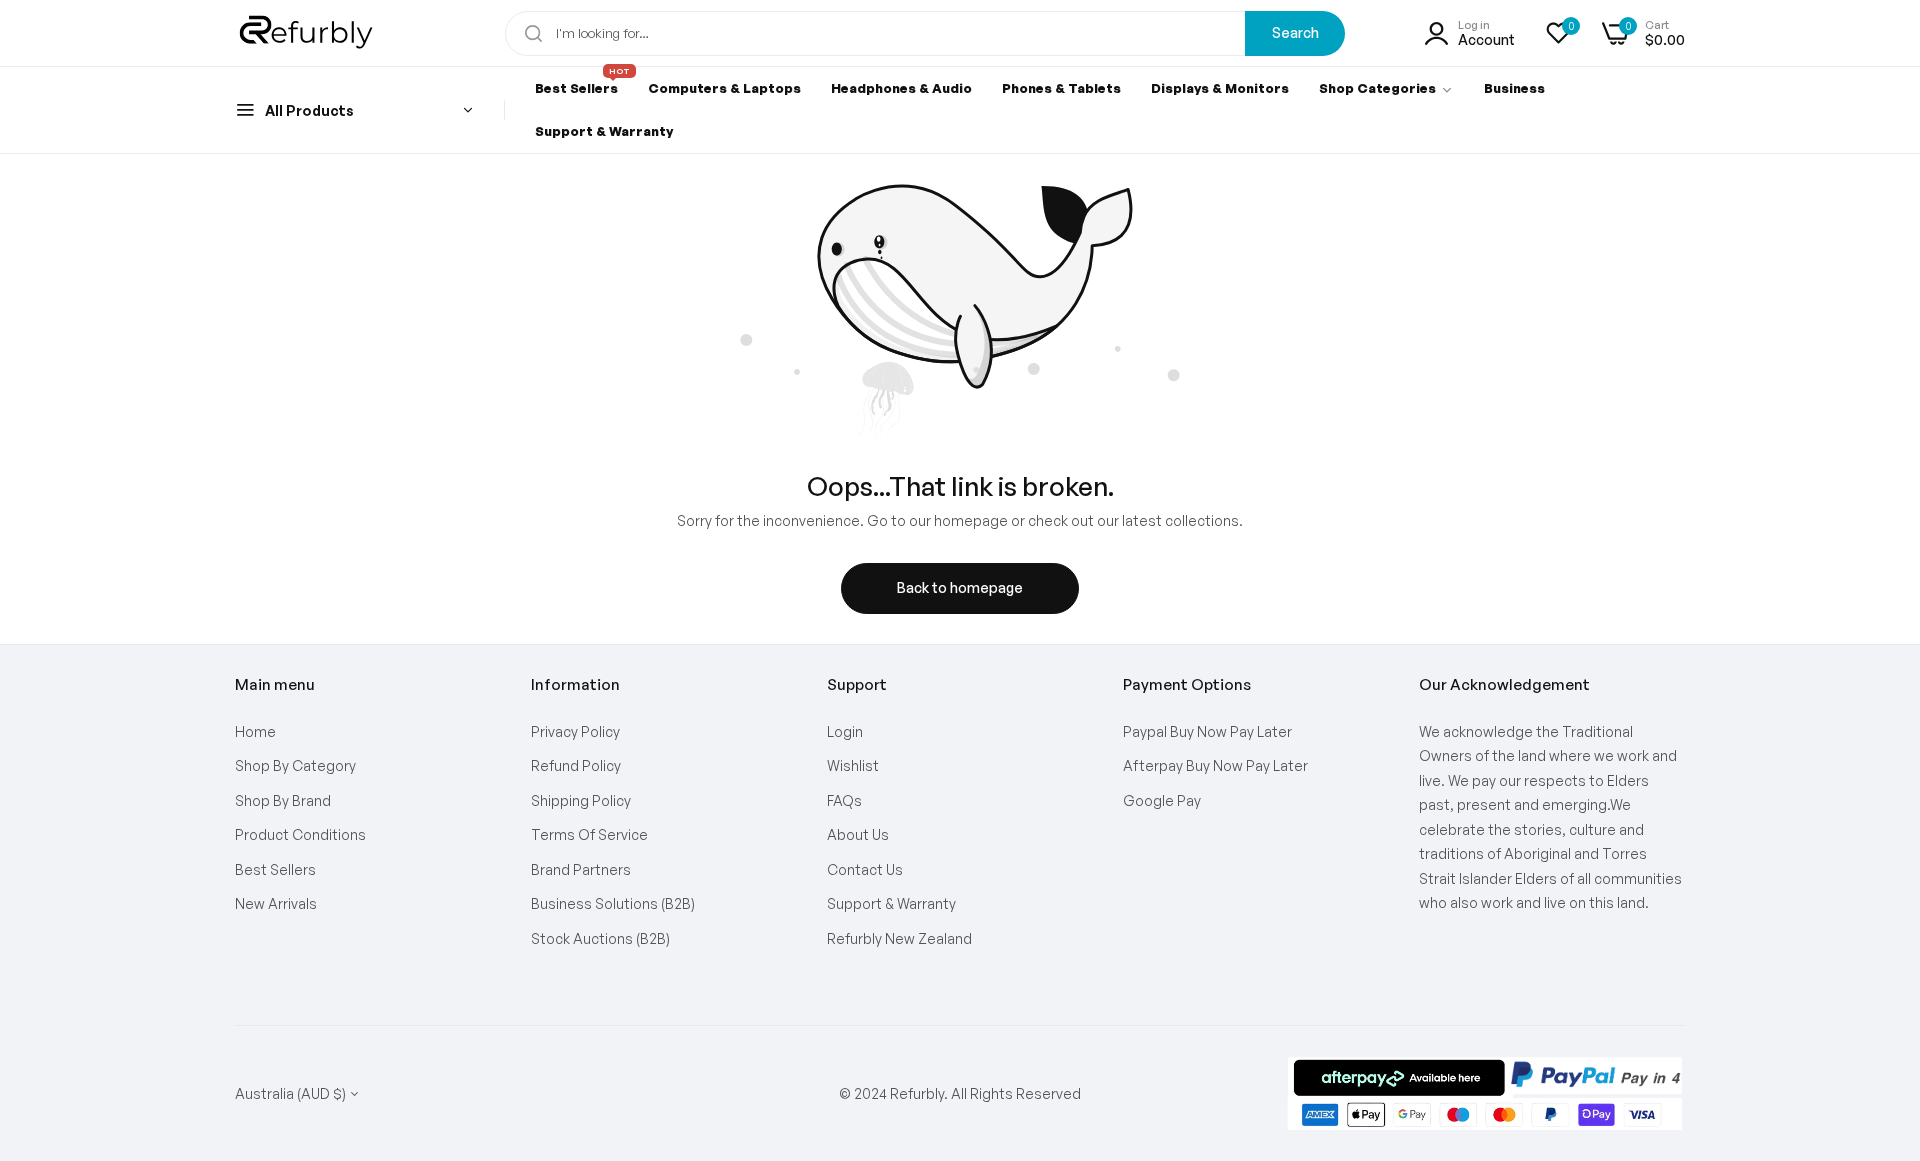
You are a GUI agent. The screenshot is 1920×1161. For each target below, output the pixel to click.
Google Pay (1162, 800)
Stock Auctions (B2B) (600, 938)
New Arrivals (276, 903)
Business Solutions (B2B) (613, 903)
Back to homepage (960, 587)
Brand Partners (581, 869)
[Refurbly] (307, 33)
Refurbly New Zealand (899, 938)
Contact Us (865, 869)
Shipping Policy (581, 800)
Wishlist (853, 765)
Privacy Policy (575, 731)
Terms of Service (589, 834)
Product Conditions (300, 834)
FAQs (844, 800)
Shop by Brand (283, 800)
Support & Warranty (891, 903)
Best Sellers (275, 869)
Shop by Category (295, 765)
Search (1295, 32)
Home (255, 731)
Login (845, 731)
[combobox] (925, 33)
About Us (858, 834)
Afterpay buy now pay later (1215, 765)
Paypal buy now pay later (1207, 731)
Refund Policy (576, 765)
